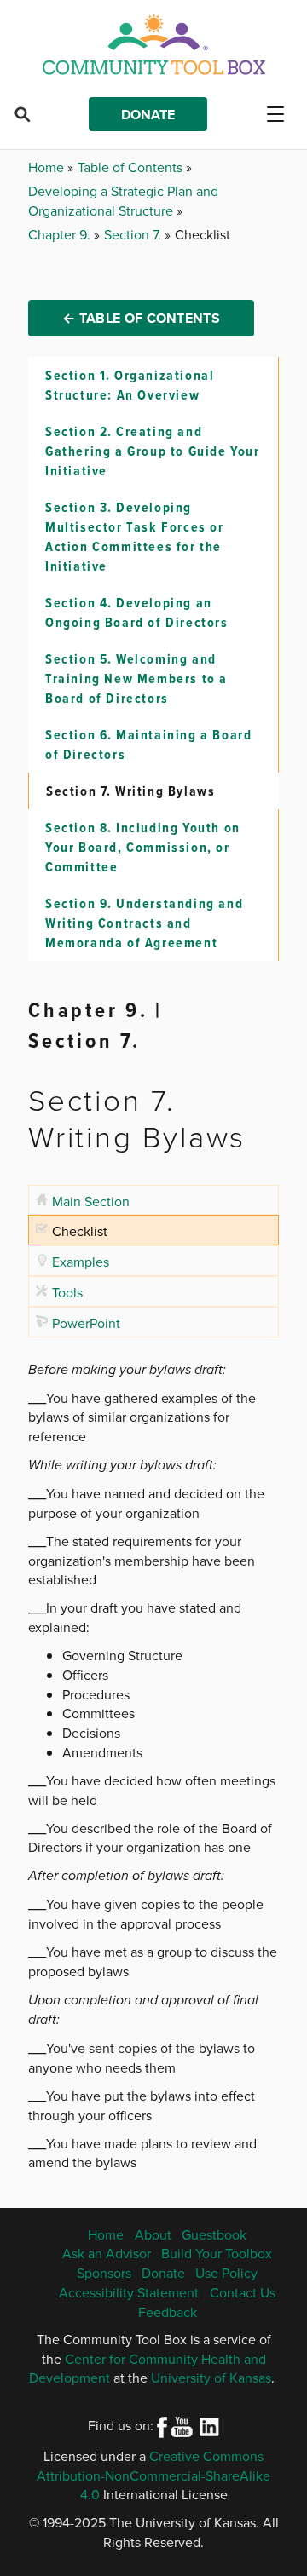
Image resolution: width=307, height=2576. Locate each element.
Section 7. (134, 234)
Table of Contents (132, 167)
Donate (148, 115)
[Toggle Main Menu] (282, 114)
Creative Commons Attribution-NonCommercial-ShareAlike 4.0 (153, 2475)
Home (48, 167)
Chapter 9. (61, 234)
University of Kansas (211, 2378)
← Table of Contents (141, 318)
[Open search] (22, 114)
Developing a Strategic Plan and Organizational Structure (123, 201)
